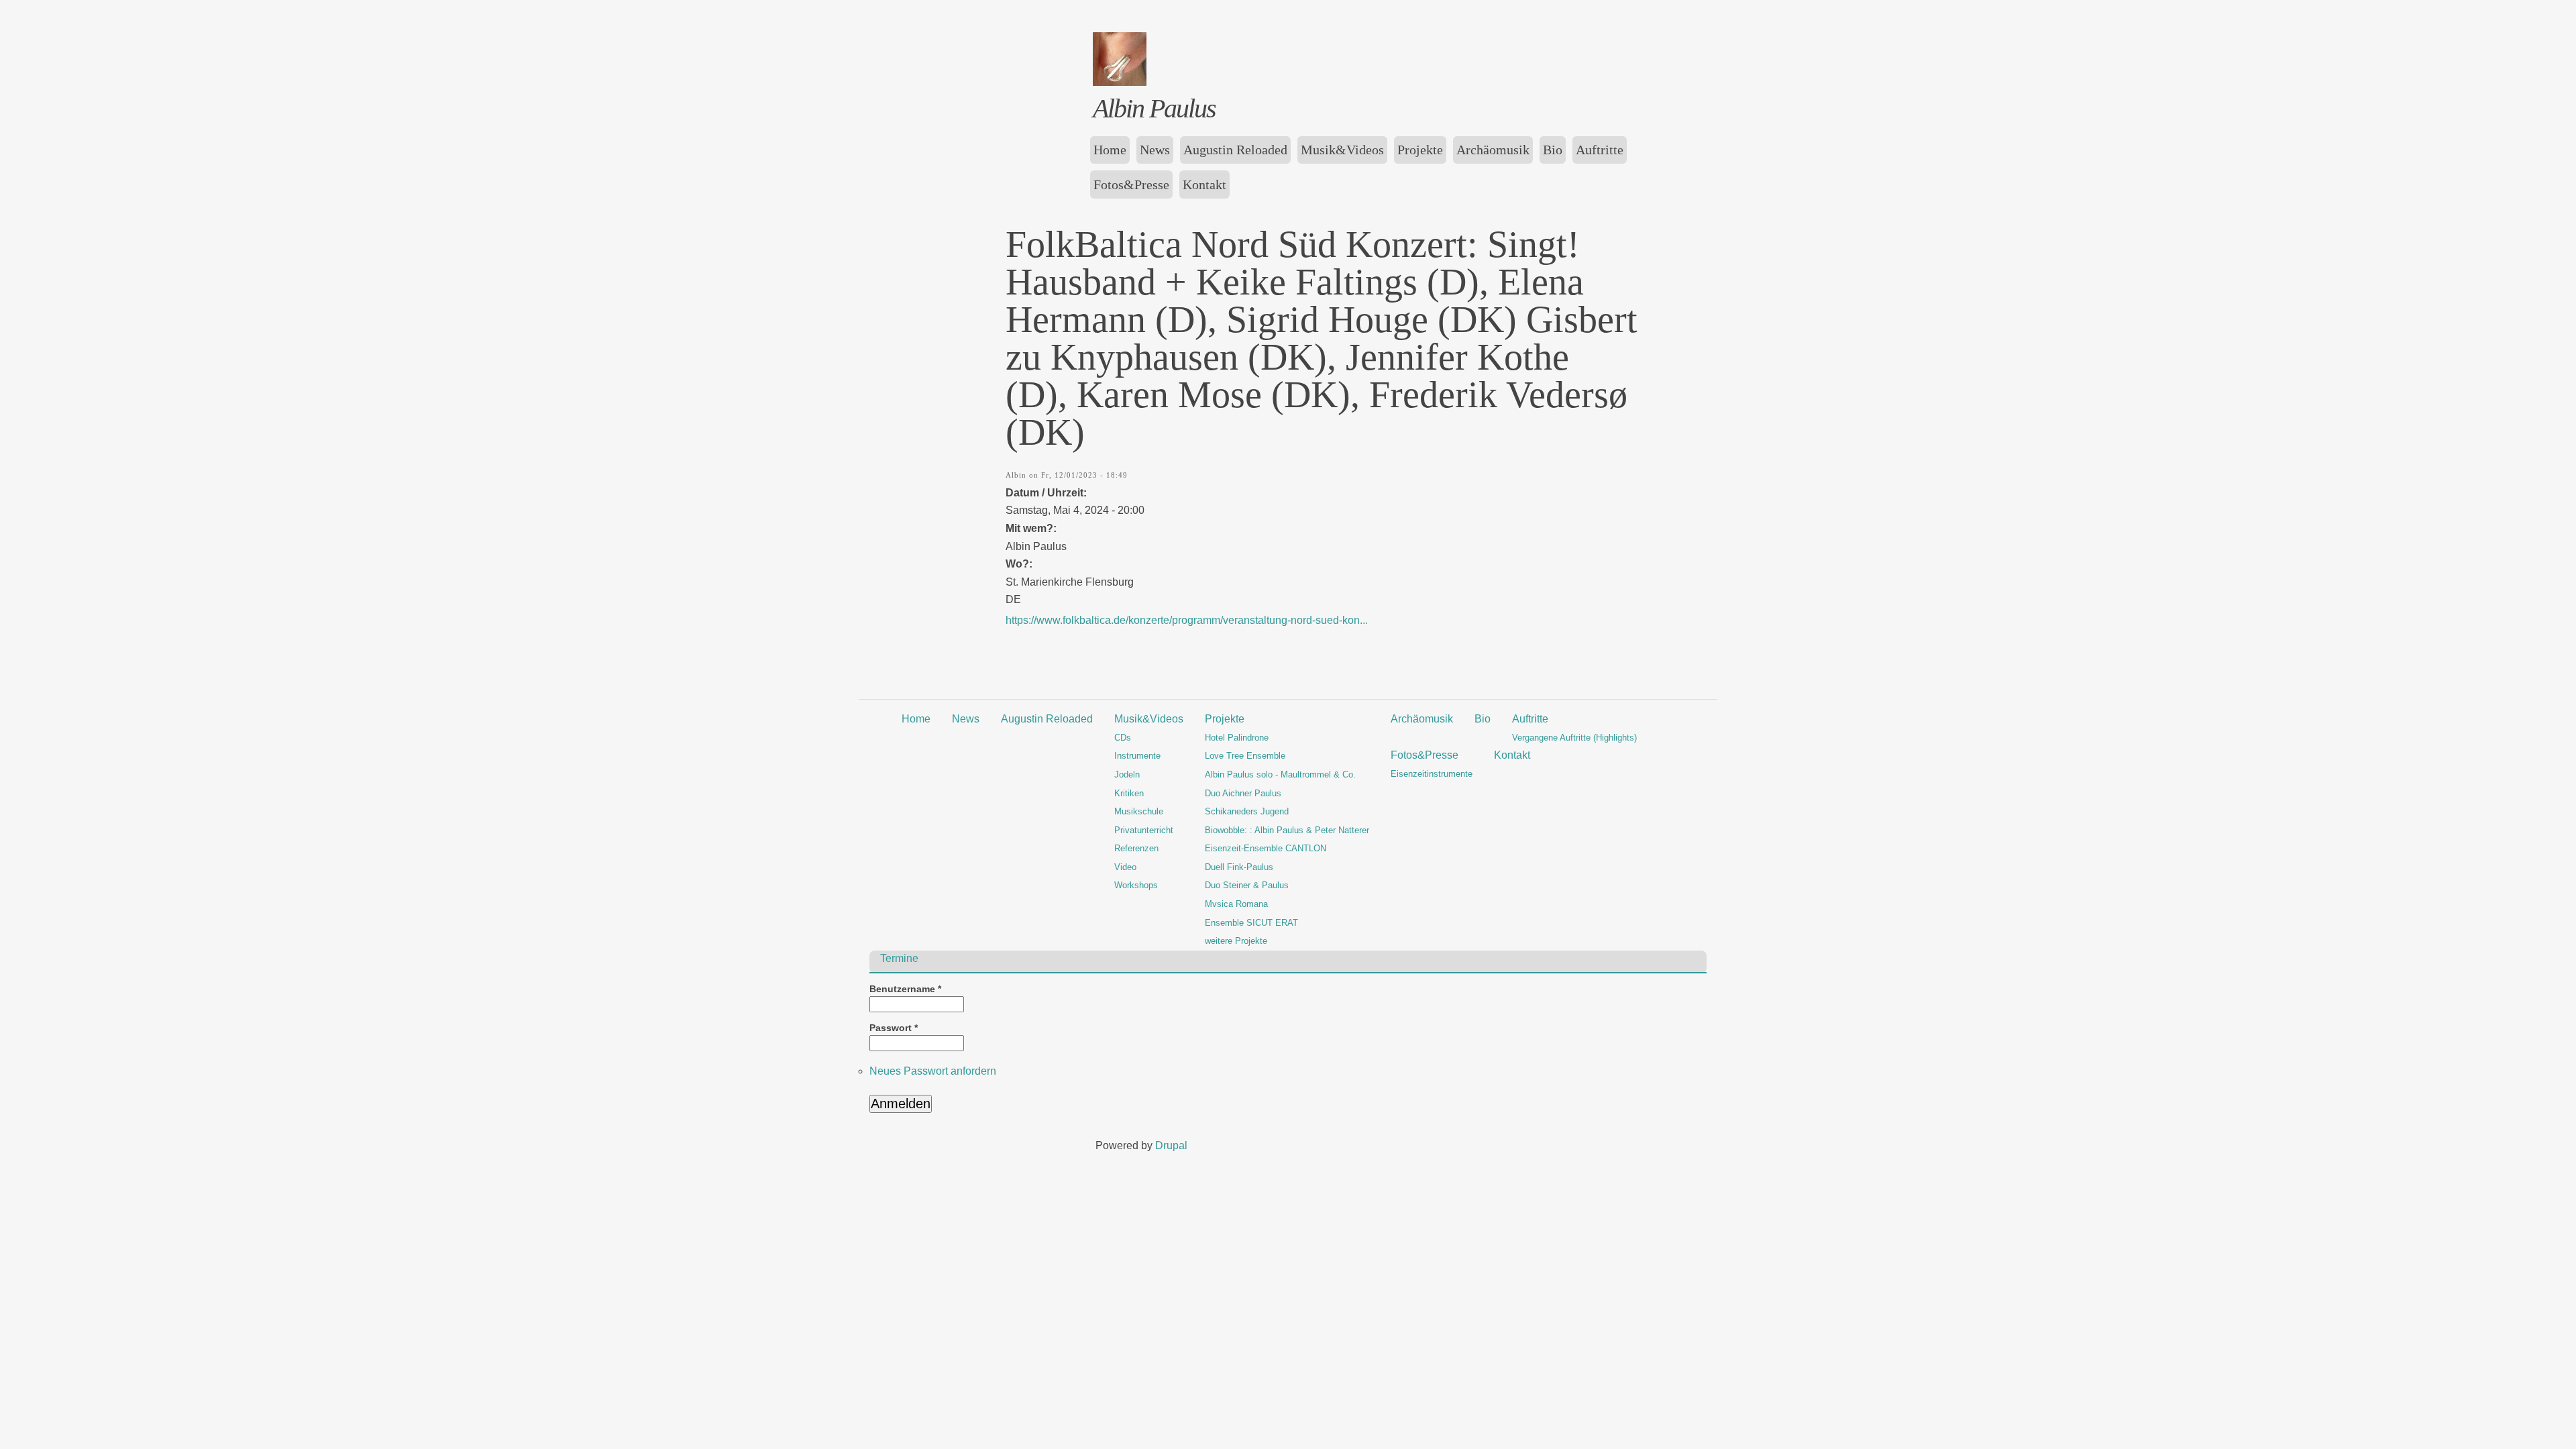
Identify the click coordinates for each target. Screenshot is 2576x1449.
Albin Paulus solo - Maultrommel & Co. (1280, 774)
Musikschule (1139, 811)
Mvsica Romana (1236, 904)
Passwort (894, 1028)
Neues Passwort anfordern (933, 1071)
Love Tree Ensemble (1245, 756)
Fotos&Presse (1131, 184)
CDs (1123, 738)
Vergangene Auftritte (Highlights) (1574, 738)
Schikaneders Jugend (1247, 811)
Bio (1553, 150)
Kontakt (1204, 184)
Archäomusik (1493, 150)
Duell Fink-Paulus (1239, 867)
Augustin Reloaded (1235, 150)
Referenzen (1136, 848)
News (1155, 150)
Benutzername (905, 989)
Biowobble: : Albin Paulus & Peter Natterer (1287, 830)
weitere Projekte (1236, 941)
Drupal (1171, 1145)
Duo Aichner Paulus (1243, 793)
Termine (899, 959)
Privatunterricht (1144, 830)
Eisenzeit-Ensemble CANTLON (1266, 848)
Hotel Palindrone (1237, 738)
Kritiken (1129, 793)
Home (1110, 150)
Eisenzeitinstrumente (1432, 774)
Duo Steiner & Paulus (1247, 885)
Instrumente (1137, 756)
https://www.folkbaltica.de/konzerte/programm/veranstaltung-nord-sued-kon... (1187, 620)
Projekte (1420, 150)
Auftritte (1600, 150)
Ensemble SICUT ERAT (1251, 923)
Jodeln (1127, 774)
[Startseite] (1120, 82)
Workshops (1136, 885)
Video (1125, 867)
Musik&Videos (1342, 150)
